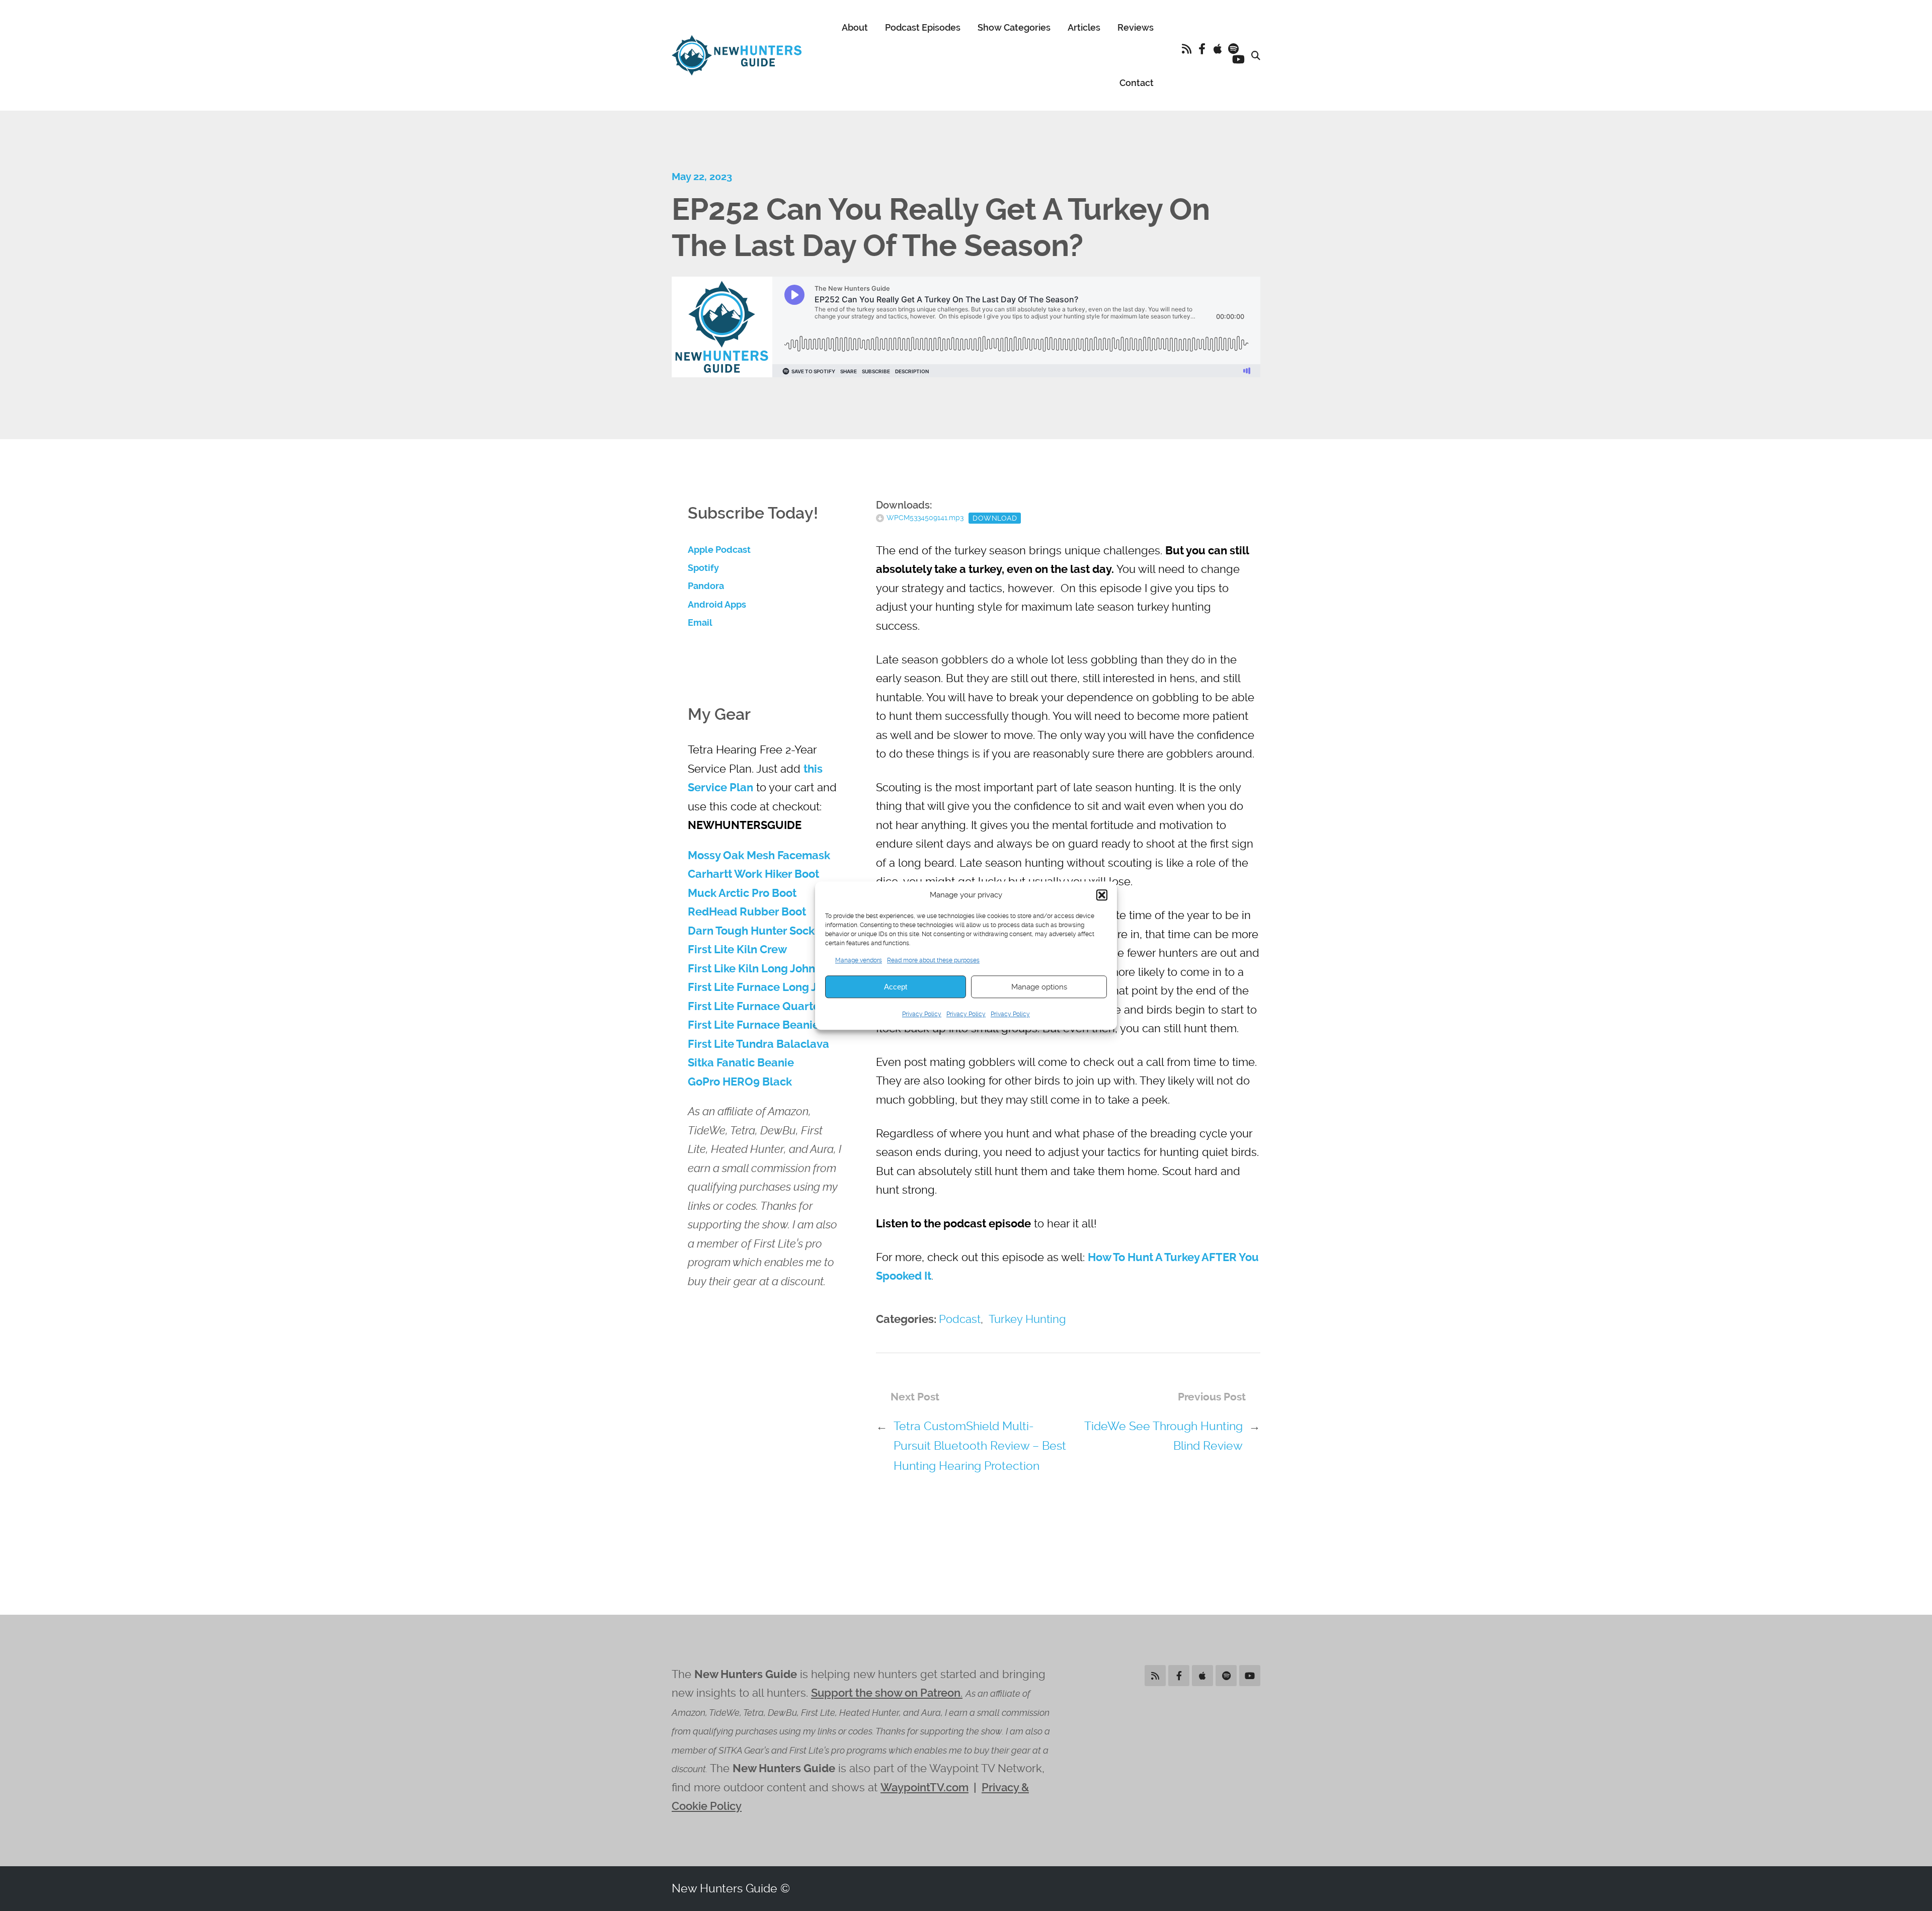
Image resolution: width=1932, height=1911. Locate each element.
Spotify (703, 568)
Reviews (1136, 27)
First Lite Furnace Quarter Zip (766, 1006)
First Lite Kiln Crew (737, 949)
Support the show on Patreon (886, 1693)
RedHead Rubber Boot (747, 912)
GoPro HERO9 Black (740, 1082)
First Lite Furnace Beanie (753, 1025)
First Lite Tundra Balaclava (758, 1044)
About (855, 27)
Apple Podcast (719, 550)
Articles (1084, 27)
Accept (896, 987)
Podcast (960, 1319)
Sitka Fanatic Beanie (741, 1063)
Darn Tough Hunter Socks (754, 931)
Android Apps (717, 605)
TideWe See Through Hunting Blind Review (1163, 1436)
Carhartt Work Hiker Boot (753, 874)
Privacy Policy (922, 1015)
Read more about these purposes (933, 960)
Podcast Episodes (923, 27)
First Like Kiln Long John (751, 969)
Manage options (1039, 987)
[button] (1102, 895)
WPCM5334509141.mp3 (925, 518)
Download (995, 518)
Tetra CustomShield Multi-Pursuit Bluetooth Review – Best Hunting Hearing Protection (980, 1446)
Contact (1137, 83)
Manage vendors (859, 960)
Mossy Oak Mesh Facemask (759, 855)
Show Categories (1014, 27)
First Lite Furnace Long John (762, 987)
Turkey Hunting (1027, 1319)
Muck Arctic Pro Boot (742, 893)
